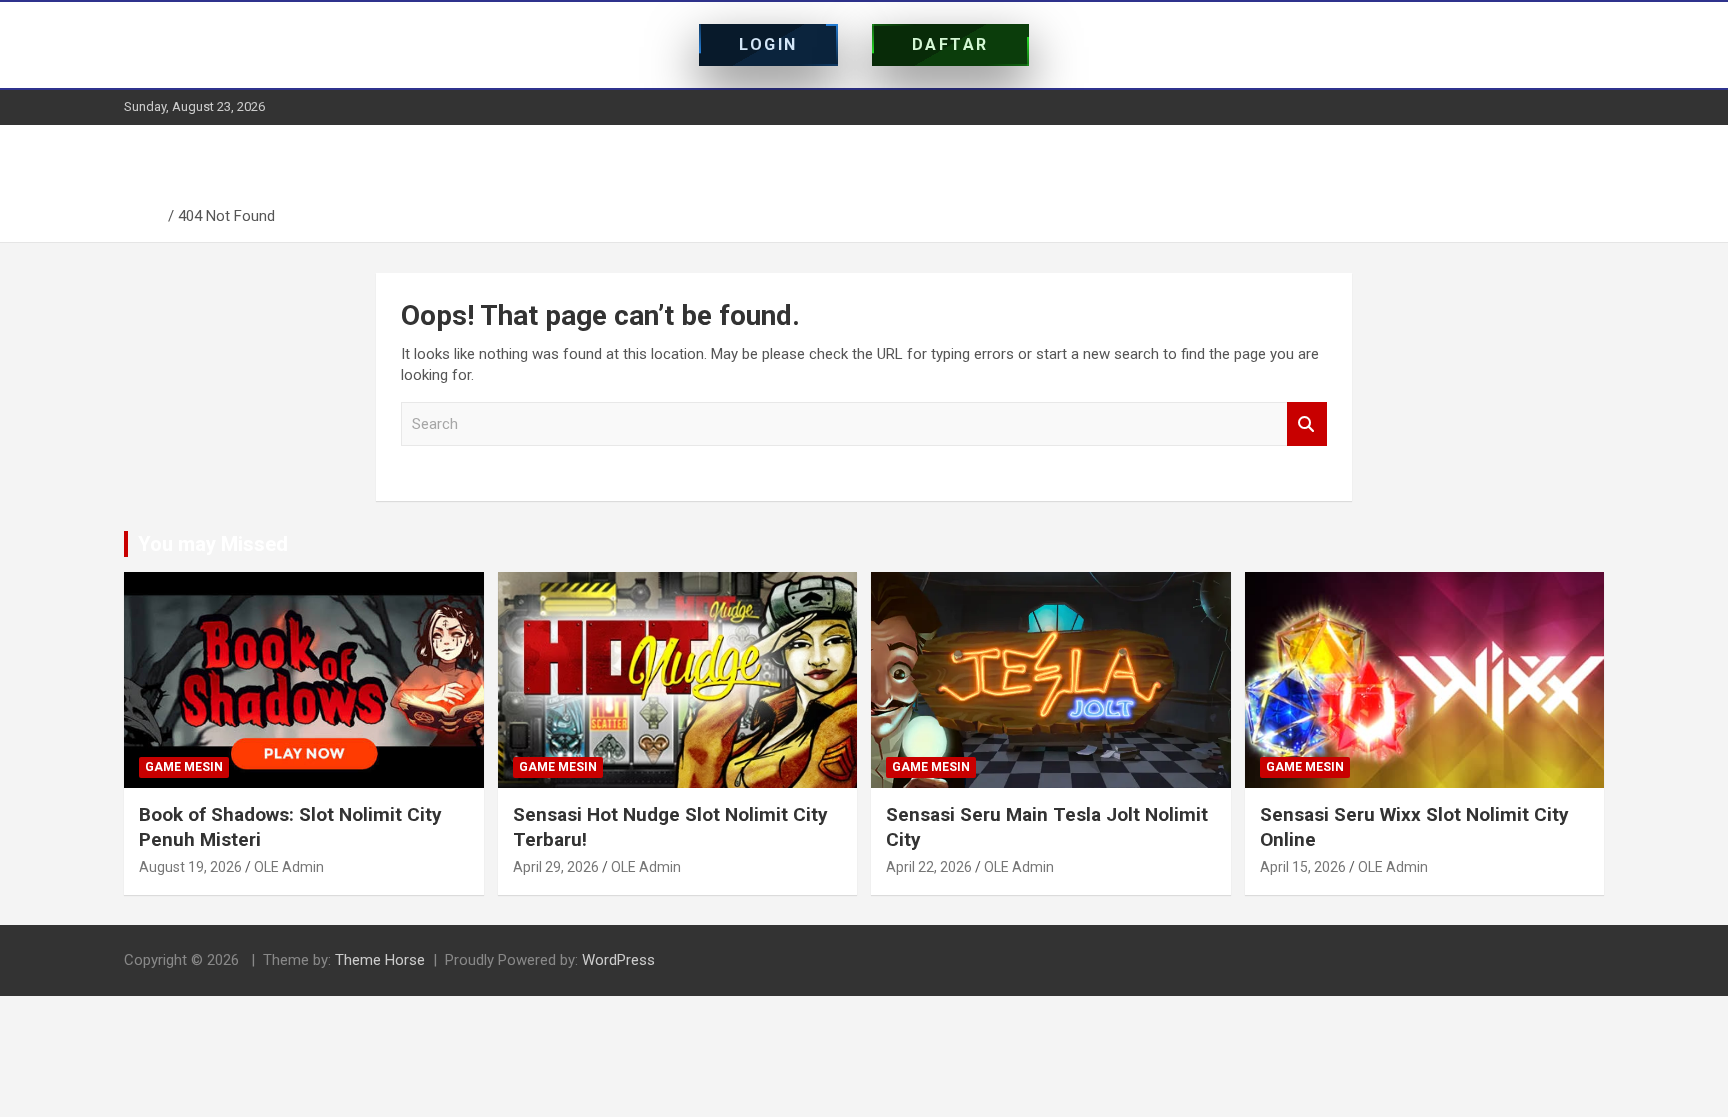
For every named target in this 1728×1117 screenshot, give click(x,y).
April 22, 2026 (929, 867)
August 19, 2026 (190, 867)
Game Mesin (184, 767)
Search (1307, 424)
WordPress (618, 960)
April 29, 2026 (556, 867)
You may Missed (213, 544)
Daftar (950, 44)
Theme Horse (380, 960)
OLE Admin (289, 867)
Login (768, 44)
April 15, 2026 (1303, 867)
